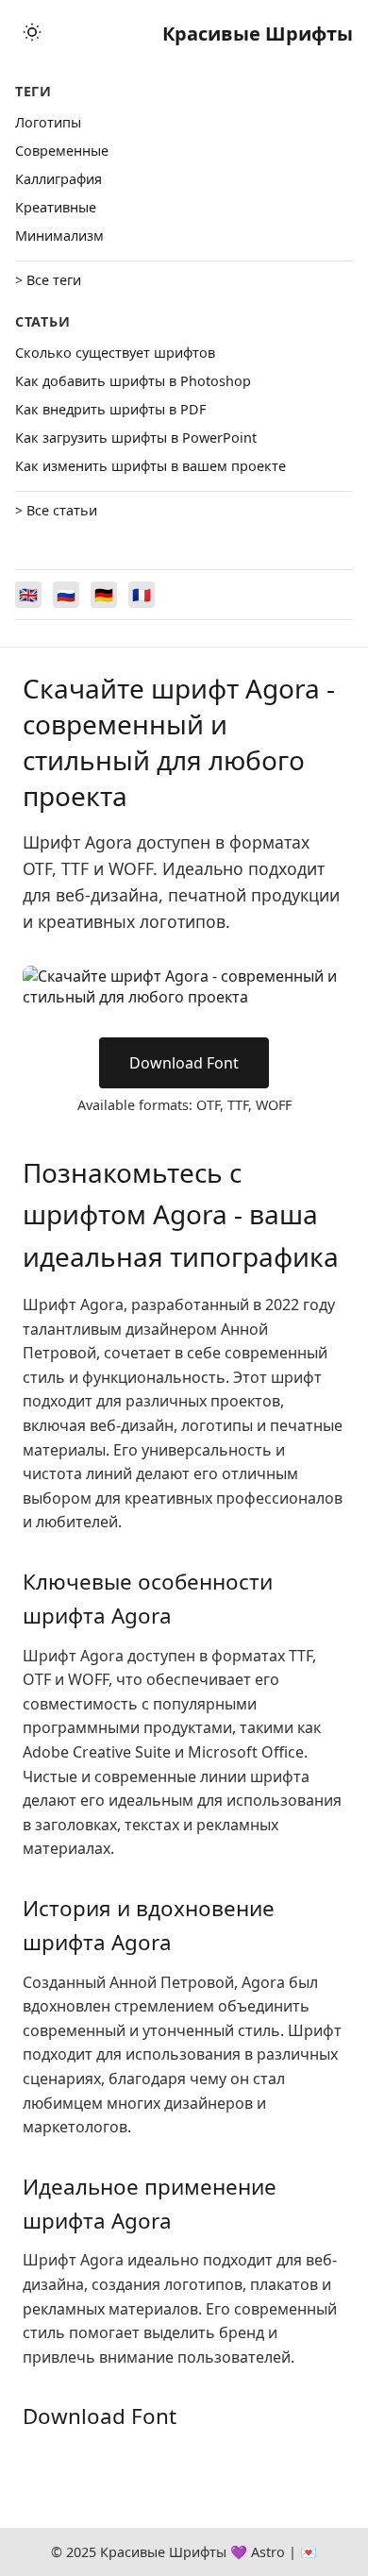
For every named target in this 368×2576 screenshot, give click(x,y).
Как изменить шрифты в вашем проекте (151, 466)
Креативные (56, 207)
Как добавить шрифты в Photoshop (133, 381)
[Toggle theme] (32, 34)
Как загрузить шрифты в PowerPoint (136, 438)
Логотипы (48, 122)
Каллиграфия (59, 179)
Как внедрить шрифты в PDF (110, 409)
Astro (268, 2552)
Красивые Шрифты (258, 34)
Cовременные (62, 151)
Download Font (184, 1063)
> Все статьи (56, 510)
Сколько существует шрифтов (115, 353)
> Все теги (48, 280)
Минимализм (59, 236)
